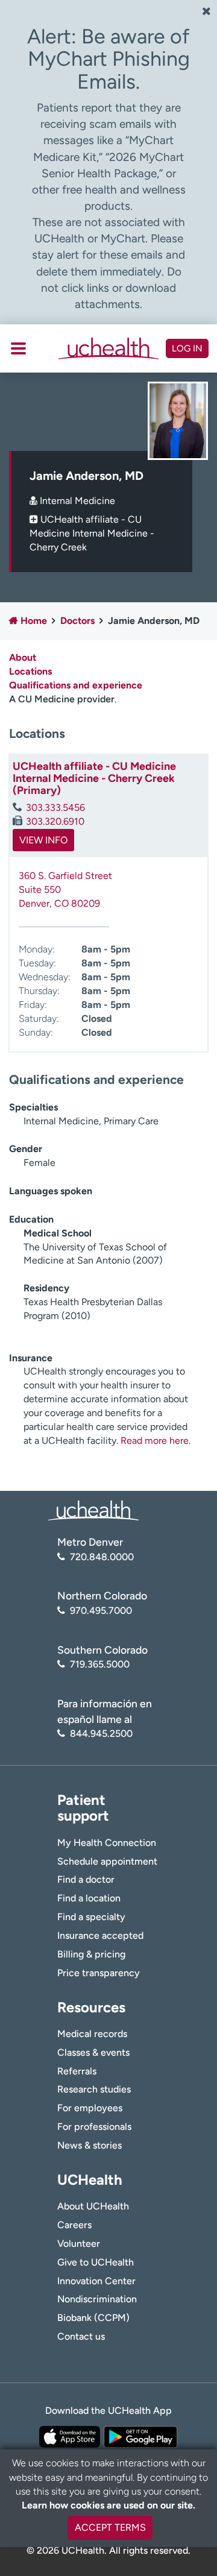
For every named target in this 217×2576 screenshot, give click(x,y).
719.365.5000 (100, 1664)
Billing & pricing (91, 1954)
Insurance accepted (100, 1935)
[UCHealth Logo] (93, 1510)
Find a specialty (91, 1917)
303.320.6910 (55, 821)
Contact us (81, 2336)
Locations (30, 671)
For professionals (94, 2127)
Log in (187, 348)
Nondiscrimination (97, 2299)
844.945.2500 (101, 1734)
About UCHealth (93, 2206)
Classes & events (93, 2052)
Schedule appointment (107, 1861)
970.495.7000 (101, 1611)
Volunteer (79, 2244)
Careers (74, 2225)
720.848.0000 (102, 1557)
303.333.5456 (55, 808)
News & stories (90, 2145)
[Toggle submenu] (18, 348)
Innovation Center (96, 2281)
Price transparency (99, 1973)
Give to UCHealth (96, 2262)
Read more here (155, 1441)
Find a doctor (86, 1879)
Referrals (77, 2071)
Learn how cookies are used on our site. (108, 2505)
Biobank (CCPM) (93, 2318)
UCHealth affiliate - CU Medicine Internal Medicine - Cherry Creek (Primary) (94, 778)
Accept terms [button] (110, 2527)
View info (43, 840)
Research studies (94, 2089)
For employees (90, 2108)
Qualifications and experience (76, 685)
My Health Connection (107, 1843)
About (23, 657)
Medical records (92, 2034)
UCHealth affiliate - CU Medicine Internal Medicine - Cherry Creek (92, 533)
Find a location (89, 1898)
